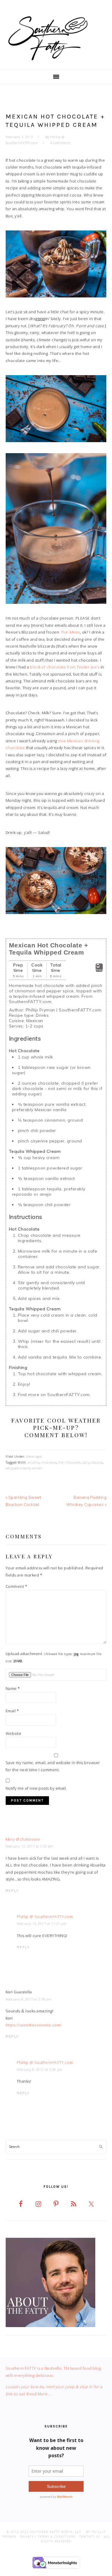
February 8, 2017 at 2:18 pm (29, 1999)
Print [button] (99, 970)
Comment (17, 1586)
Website (14, 1733)
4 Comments (60, 143)
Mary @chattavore (23, 1839)
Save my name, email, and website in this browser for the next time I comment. (53, 1766)
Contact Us (90, 2537)
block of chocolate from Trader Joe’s (65, 667)
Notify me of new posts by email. (36, 1788)
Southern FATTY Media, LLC (56, 2532)
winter (37, 1468)
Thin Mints (70, 632)
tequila (97, 1462)
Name (13, 1688)
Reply (12, 1891)
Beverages (34, 1456)
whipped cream (18, 1468)
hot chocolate (69, 1462)
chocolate (49, 1462)
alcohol (33, 1462)
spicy (86, 1462)
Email (12, 1711)
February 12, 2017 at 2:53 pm (30, 1846)
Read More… (39, 2394)
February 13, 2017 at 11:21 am (42, 1924)
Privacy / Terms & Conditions (48, 2537)
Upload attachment (54, 1657)
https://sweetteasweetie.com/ (34, 2025)
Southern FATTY (56, 38)
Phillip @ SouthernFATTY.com (45, 1917)
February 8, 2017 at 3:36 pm (40, 2069)
